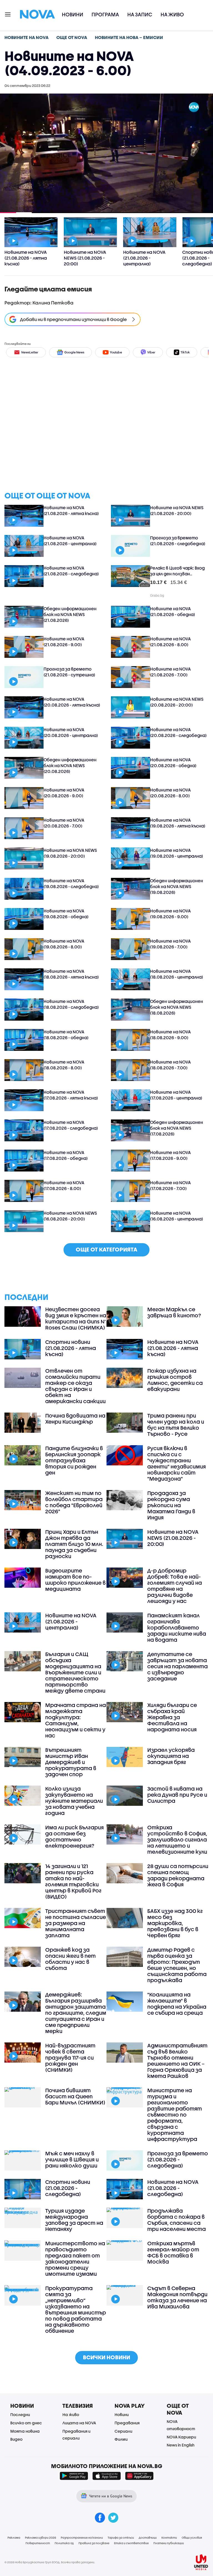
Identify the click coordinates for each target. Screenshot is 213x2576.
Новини (73, 15)
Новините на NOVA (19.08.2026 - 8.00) (64, 944)
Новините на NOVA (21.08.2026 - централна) (70, 541)
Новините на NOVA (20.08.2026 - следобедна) (178, 732)
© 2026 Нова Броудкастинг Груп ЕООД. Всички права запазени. (50, 2562)
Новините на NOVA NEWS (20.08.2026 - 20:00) (177, 702)
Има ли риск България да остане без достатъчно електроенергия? (74, 1837)
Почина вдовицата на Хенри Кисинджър (75, 1419)
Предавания (127, 2423)
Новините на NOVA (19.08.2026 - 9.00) (170, 914)
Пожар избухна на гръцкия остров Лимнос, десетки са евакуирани (175, 1380)
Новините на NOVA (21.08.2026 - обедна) (173, 611)
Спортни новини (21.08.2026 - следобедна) (68, 2188)
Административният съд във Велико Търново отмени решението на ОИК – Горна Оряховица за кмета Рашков (177, 2061)
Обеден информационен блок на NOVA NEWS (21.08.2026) (70, 614)
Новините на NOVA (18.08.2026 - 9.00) (170, 1035)
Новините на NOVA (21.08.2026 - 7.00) (170, 672)
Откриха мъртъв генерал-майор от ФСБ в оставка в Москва (173, 2252)
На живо (172, 15)
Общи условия (192, 2538)
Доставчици (148, 2538)
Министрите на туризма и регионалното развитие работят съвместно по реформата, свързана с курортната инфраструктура (175, 2115)
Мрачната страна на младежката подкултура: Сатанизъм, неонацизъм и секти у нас (76, 1720)
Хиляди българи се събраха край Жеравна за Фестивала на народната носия (172, 1717)
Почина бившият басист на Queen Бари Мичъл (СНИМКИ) (75, 2096)
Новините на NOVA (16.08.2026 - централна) (177, 1216)
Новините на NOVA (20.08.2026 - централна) (71, 732)
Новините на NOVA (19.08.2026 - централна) (177, 853)
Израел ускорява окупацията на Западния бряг (171, 1756)
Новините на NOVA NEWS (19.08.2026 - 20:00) (70, 853)
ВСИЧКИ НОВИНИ (106, 2357)
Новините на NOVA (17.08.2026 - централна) (176, 1095)
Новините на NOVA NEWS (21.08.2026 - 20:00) (177, 510)
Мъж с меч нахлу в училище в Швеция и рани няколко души (72, 2159)
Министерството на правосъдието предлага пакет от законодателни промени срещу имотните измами (75, 2259)
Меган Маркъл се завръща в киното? (174, 1312)
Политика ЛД (64, 2543)
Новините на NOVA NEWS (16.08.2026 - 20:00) (70, 1216)
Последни (20, 2415)
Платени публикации (169, 2543)
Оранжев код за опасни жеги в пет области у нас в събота (70, 1959)
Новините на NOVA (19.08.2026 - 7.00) (170, 944)
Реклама (14, 2538)
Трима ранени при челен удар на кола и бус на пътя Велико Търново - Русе (176, 1425)
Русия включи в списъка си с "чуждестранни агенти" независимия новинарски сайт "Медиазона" (177, 1463)
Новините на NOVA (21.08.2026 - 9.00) (64, 642)
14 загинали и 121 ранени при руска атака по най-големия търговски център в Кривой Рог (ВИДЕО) (73, 1881)
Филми (121, 2439)
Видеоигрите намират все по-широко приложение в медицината (75, 1580)
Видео (16, 2439)
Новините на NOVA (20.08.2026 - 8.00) (170, 793)
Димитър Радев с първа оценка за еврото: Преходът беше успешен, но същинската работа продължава (177, 1965)
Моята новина (25, 2431)
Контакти (169, 2538)
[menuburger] (8, 14)
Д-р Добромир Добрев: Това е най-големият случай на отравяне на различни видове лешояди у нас (175, 1586)
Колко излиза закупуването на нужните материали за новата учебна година (74, 1801)
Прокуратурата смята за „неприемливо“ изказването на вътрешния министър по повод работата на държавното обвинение (76, 2309)
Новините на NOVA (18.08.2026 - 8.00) (64, 1065)
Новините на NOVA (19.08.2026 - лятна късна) (178, 823)
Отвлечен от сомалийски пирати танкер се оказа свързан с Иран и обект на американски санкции (75, 1386)
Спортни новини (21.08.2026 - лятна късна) (71, 1348)
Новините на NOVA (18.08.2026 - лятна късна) (71, 974)
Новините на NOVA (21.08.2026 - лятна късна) (71, 510)
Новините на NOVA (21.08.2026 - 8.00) (170, 642)
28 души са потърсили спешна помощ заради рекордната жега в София (178, 1875)
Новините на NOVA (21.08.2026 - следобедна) (71, 571)
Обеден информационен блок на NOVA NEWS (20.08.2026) (70, 765)
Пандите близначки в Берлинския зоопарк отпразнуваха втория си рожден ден (74, 1460)
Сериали (123, 2431)
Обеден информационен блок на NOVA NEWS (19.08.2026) (177, 886)
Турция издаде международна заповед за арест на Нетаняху (74, 2220)
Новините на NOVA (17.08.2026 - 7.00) (170, 1185)
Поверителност (38, 2543)
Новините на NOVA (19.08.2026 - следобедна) (71, 884)
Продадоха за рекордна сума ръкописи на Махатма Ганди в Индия (171, 1505)
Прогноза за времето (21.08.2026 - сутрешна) (69, 672)
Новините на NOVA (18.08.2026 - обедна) (66, 1035)
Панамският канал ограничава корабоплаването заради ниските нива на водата (177, 1628)
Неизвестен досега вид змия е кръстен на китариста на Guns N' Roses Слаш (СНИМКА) (76, 1318)
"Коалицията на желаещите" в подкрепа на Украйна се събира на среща (177, 2004)
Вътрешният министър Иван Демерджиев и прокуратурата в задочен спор (71, 1762)
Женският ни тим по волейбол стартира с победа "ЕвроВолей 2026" (74, 1502)
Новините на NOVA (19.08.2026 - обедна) (66, 914)
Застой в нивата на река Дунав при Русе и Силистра (177, 1795)
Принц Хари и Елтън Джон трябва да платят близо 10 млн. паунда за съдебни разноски (74, 1544)
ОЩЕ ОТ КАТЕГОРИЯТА (106, 1249)
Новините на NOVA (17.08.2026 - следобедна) (71, 1125)
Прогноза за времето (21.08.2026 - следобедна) (178, 541)
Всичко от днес (26, 2423)
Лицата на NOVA (79, 2423)
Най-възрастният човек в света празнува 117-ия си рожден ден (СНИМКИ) (70, 2058)
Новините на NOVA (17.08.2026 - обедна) (66, 1155)
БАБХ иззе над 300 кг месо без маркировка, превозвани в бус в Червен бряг (175, 1923)
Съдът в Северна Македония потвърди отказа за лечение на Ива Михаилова (177, 2297)
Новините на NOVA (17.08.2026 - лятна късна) (71, 1095)
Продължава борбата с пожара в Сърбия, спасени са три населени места (177, 2220)
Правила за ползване (94, 2543)
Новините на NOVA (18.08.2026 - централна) (177, 974)
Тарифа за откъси (121, 2538)
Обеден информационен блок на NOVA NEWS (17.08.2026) (177, 1128)
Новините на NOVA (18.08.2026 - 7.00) (170, 1065)
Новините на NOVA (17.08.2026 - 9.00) (170, 1155)
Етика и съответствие (131, 2543)
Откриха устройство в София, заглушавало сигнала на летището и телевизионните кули (177, 1840)
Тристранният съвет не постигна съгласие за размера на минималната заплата (76, 1923)
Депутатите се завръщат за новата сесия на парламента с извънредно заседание (177, 1666)
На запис (140, 15)
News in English (181, 2445)
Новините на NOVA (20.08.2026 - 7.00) (64, 823)
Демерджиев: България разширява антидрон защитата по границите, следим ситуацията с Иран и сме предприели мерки (76, 2013)
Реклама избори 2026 (40, 2538)
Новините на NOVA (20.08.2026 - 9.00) (64, 793)
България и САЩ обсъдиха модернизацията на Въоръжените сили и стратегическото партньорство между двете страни (75, 1672)
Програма (105, 15)
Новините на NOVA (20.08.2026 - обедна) (173, 763)
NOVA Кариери (181, 2437)
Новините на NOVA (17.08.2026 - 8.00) (64, 1185)
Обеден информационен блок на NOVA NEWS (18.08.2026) (177, 1007)
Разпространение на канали (82, 2538)
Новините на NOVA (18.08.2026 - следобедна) (71, 1004)
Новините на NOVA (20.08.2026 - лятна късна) (72, 702)
